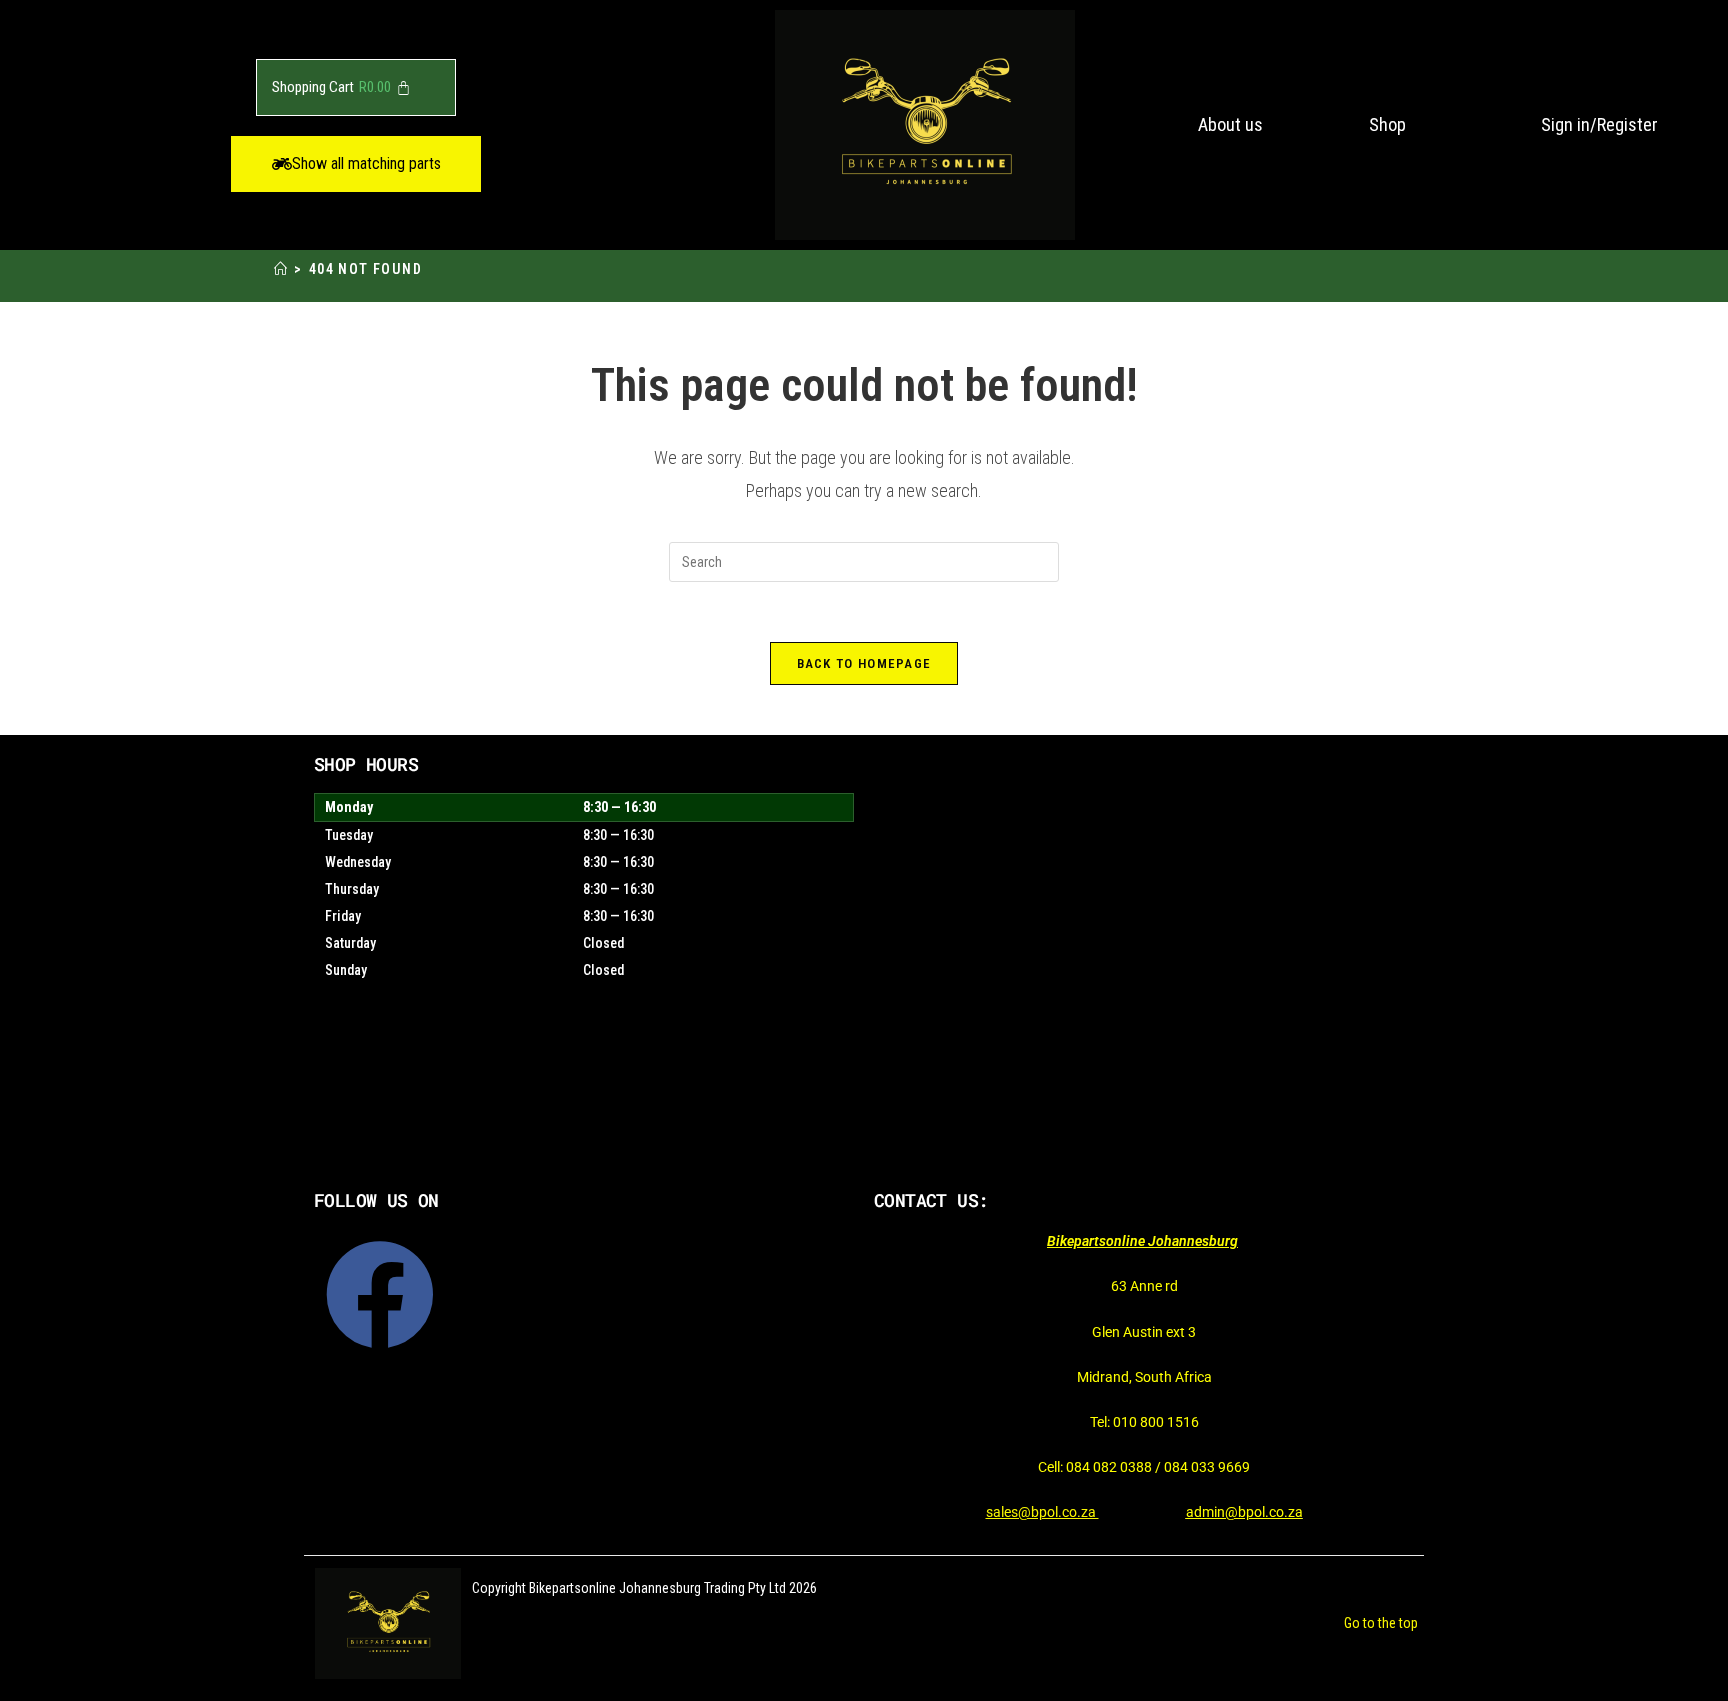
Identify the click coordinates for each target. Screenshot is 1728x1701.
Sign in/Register (1599, 124)
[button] (356, 164)
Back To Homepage (864, 663)
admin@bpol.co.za (1244, 1512)
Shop (1387, 124)
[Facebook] (380, 1295)
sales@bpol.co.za (1042, 1512)
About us (1230, 124)
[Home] (281, 269)
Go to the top (1381, 1623)
